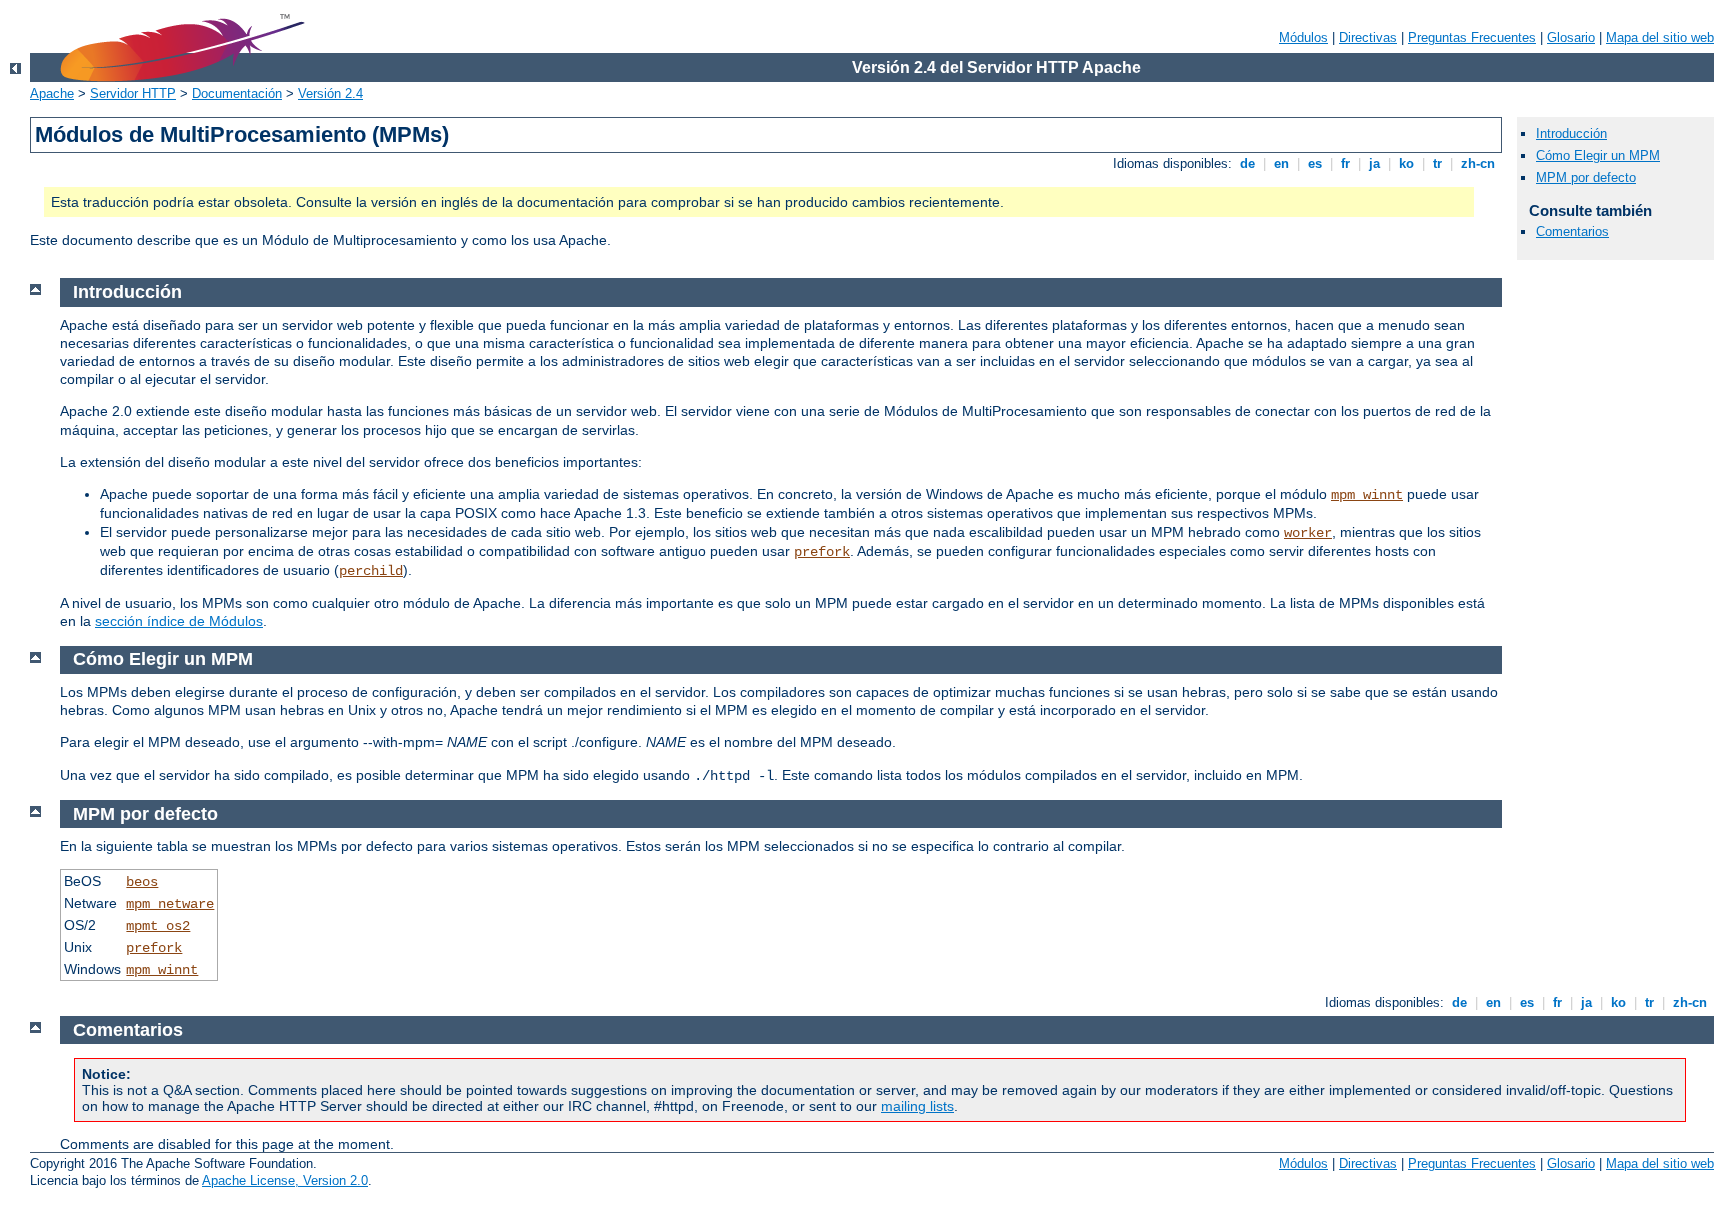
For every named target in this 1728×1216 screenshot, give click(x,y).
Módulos (1303, 37)
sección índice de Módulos (179, 621)
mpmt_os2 (158, 926)
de (1247, 163)
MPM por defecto (1586, 177)
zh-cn (1478, 163)
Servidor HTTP (133, 93)
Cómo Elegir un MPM (1598, 155)
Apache (52, 93)
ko (1406, 163)
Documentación (237, 93)
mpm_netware (170, 904)
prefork (822, 552)
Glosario (1571, 37)
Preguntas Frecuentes (1472, 37)
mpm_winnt (1367, 495)
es (1315, 163)
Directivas (1368, 37)
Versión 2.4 (330, 93)
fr (1345, 163)
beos (142, 882)
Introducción (1571, 133)
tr (1437, 163)
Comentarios (1572, 231)
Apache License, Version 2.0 (285, 1180)
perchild (371, 571)
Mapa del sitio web (1660, 37)
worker (1308, 533)
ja (1374, 163)
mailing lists (917, 1106)
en (1281, 163)
